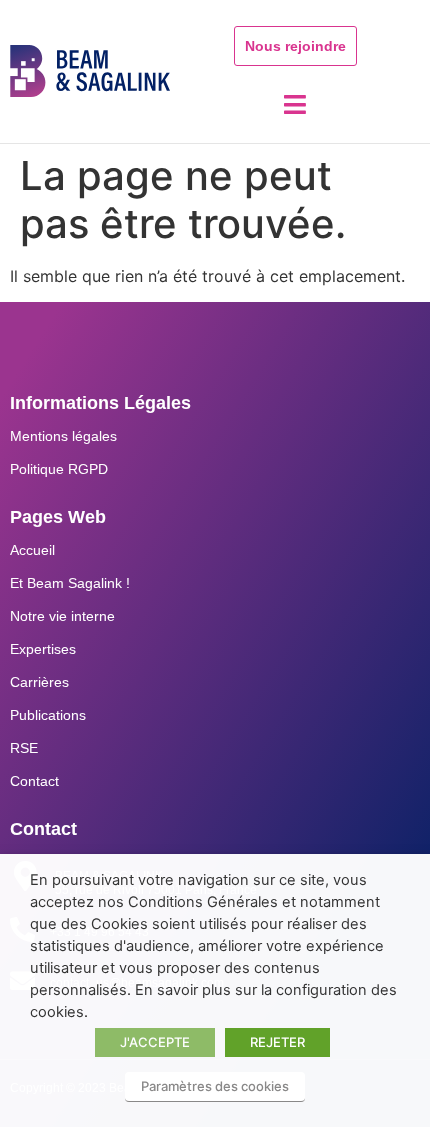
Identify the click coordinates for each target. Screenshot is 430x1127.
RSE (24, 748)
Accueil (32, 550)
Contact (34, 781)
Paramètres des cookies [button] (215, 1086)
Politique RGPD (59, 469)
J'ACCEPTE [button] (155, 1042)
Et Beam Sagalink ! (70, 583)
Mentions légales (63, 436)
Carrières (39, 682)
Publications (48, 715)
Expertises (43, 649)
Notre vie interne (62, 616)
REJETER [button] (277, 1042)
